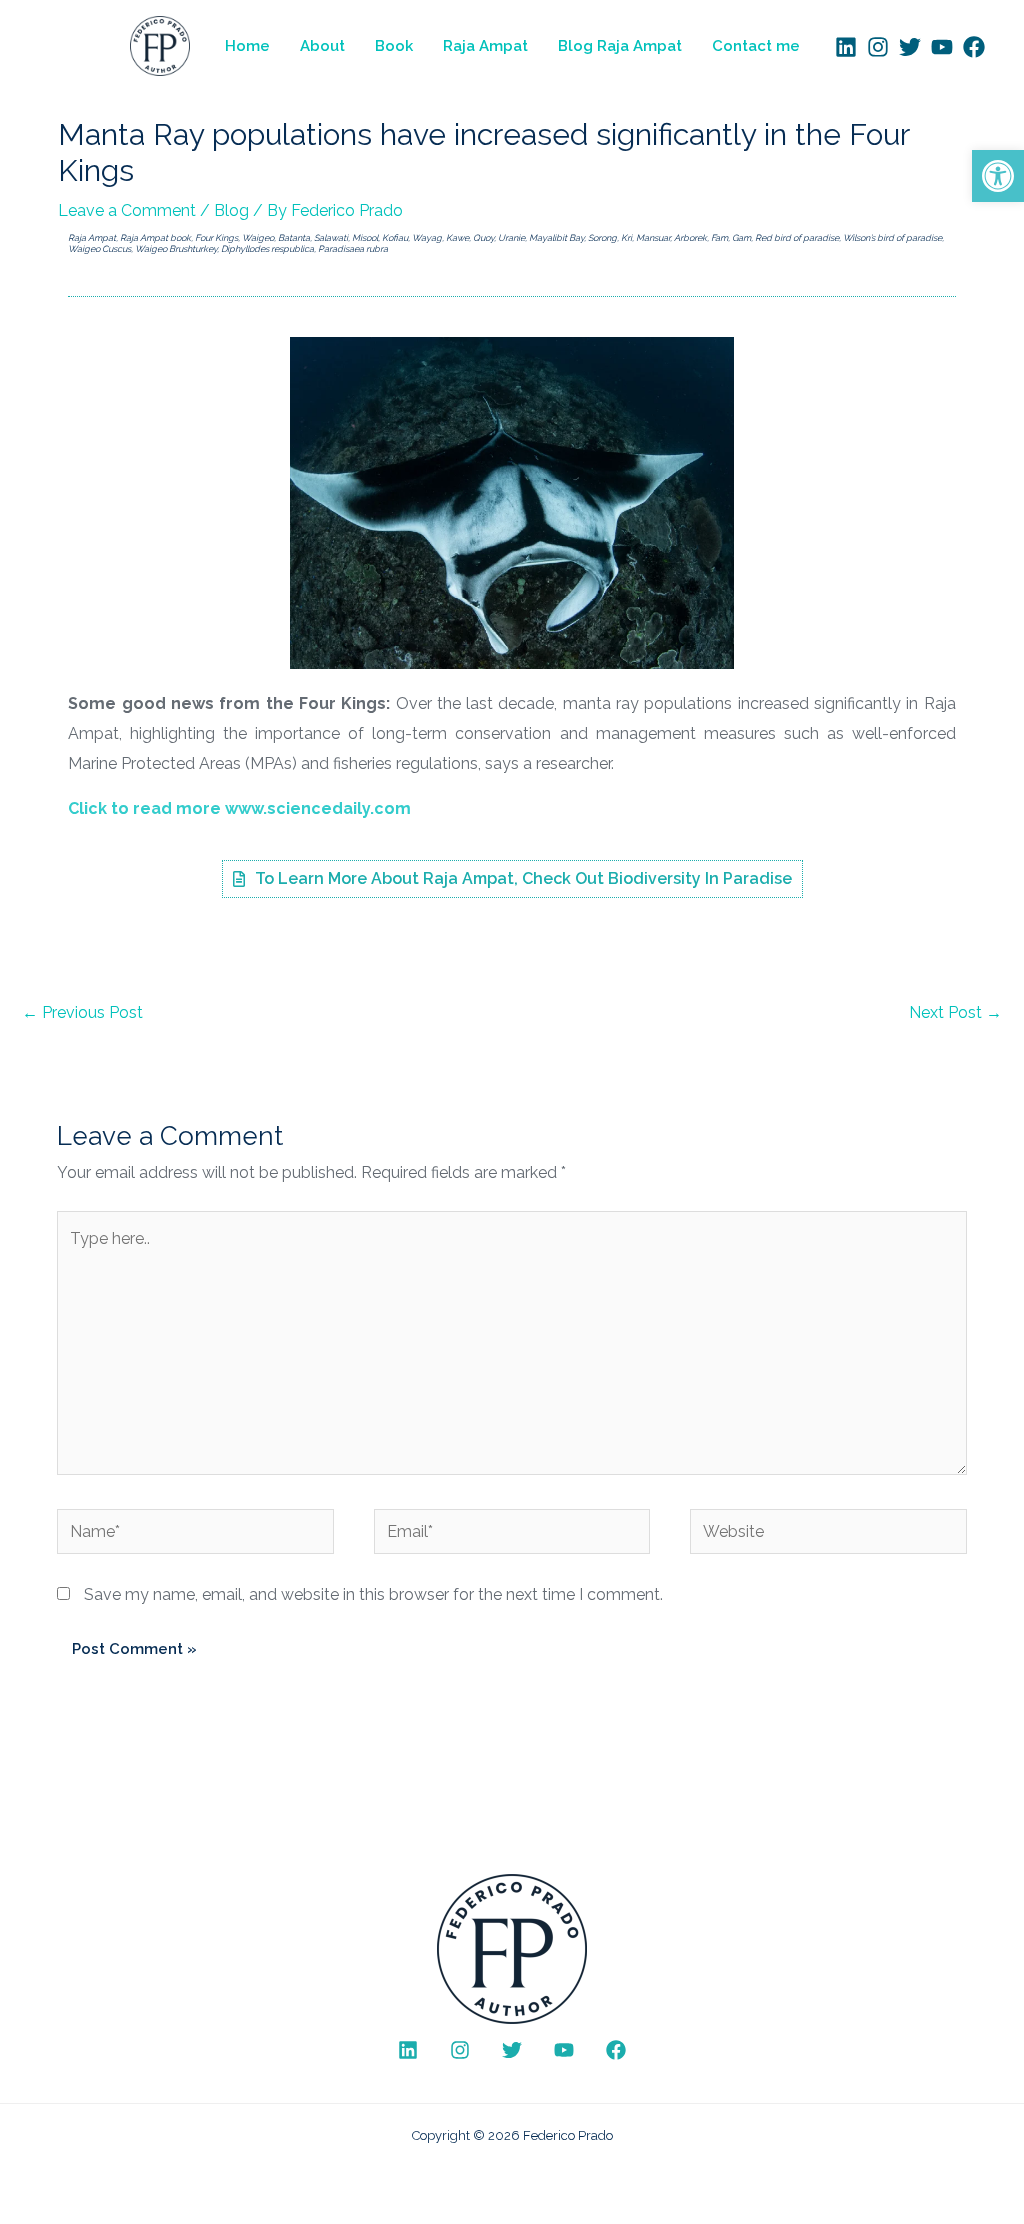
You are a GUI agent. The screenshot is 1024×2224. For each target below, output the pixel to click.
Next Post (955, 1012)
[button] (998, 176)
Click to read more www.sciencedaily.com (239, 808)
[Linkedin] (846, 47)
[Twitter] (910, 47)
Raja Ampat (485, 46)
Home (247, 46)
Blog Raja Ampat (620, 46)
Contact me (756, 46)
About (322, 46)
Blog (231, 210)
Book (394, 46)
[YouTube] (942, 47)
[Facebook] (974, 47)
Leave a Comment (127, 210)
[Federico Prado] (160, 44)
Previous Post (82, 1012)
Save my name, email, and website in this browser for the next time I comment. (373, 1594)
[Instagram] (878, 47)
